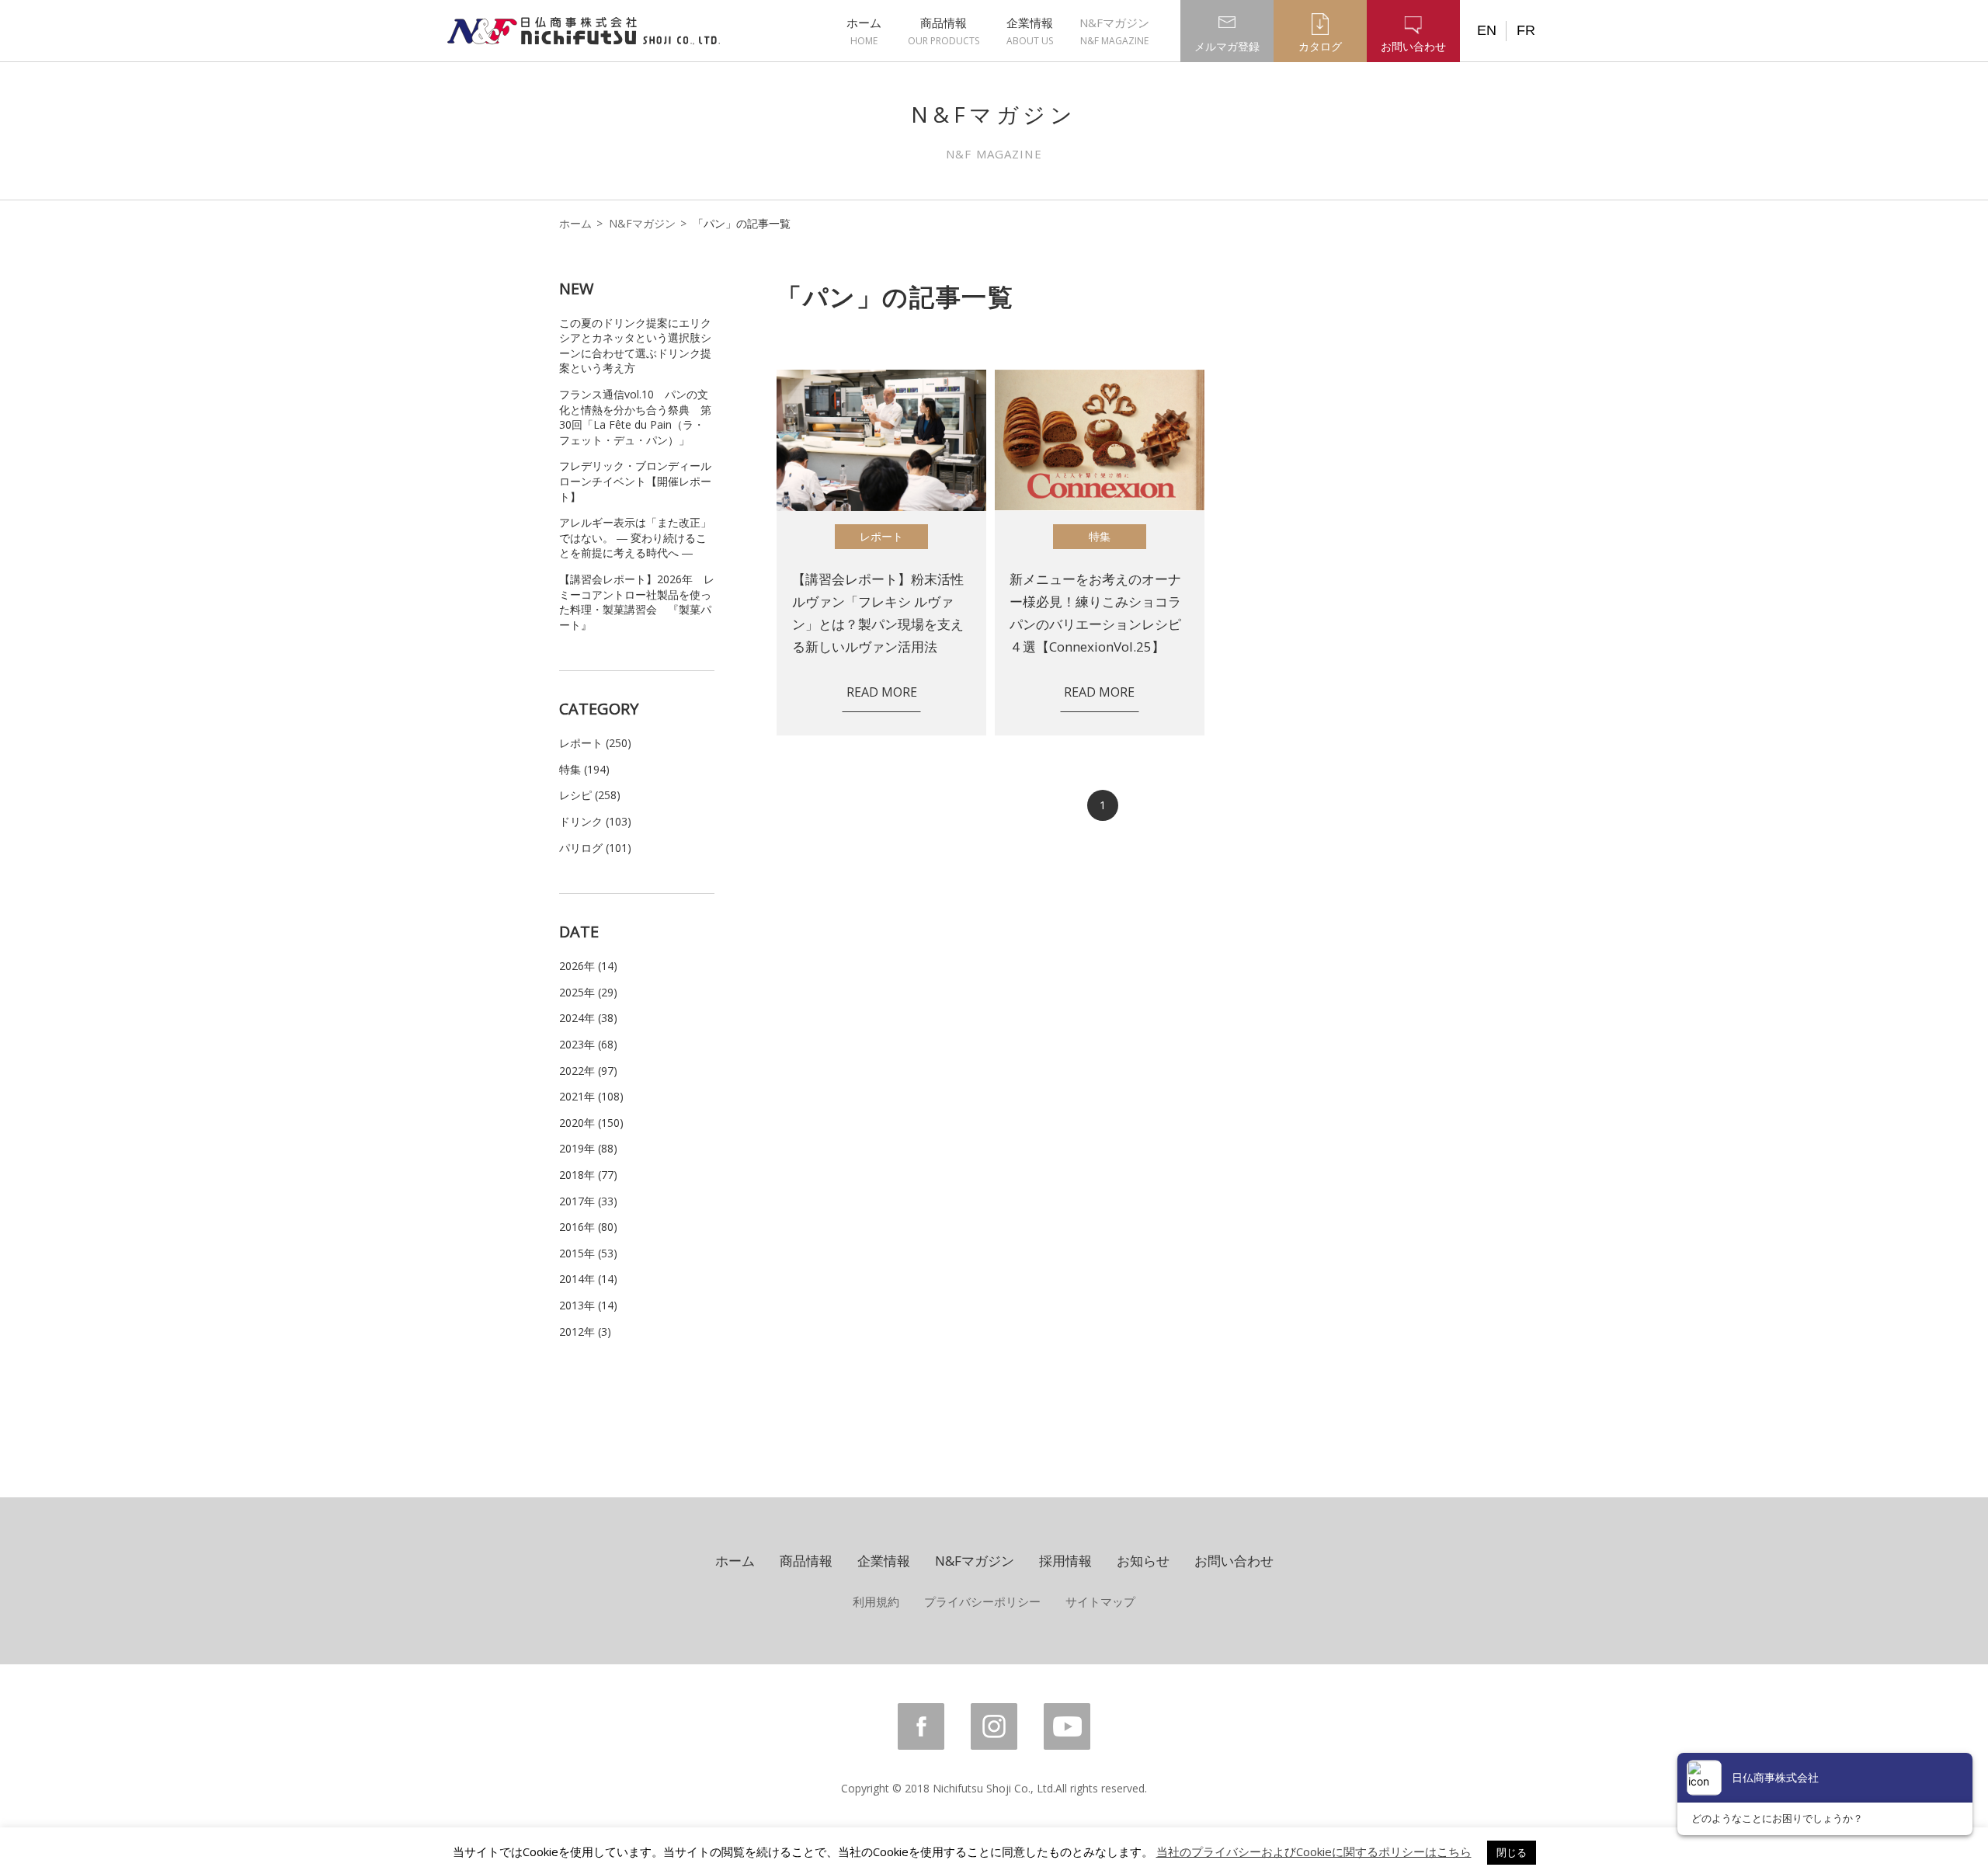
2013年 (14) (588, 1305)
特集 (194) (584, 769)
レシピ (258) (590, 795)
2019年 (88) (588, 1148)
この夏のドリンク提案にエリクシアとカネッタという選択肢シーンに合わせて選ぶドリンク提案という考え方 (635, 346)
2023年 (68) (588, 1044)
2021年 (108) (591, 1096)
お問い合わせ (1234, 1561)
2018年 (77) (588, 1175)
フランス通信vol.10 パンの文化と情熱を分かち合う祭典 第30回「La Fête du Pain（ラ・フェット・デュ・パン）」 (635, 417)
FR (1526, 30)
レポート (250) (595, 743)
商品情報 (944, 31)
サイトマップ (1100, 1601)
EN (1487, 30)
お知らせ (1143, 1561)
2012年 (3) (585, 1332)
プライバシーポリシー (982, 1601)
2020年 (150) (591, 1123)
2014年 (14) (588, 1279)
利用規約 (876, 1601)
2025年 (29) (588, 992)
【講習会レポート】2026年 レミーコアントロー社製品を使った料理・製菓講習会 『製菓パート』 (637, 602)
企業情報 (1030, 31)
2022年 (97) (588, 1071)
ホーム (864, 31)
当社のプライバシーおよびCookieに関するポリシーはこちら (1314, 1851)
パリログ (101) (595, 848)
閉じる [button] (1512, 1852)
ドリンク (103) (595, 821)
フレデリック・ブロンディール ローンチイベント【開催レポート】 (635, 481)
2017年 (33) (588, 1201)
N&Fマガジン (1114, 31)
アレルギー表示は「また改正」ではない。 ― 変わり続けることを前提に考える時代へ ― (635, 537)
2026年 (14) (588, 966)
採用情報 (1065, 1561)
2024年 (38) (588, 1018)
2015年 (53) (588, 1253)
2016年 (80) (588, 1227)
